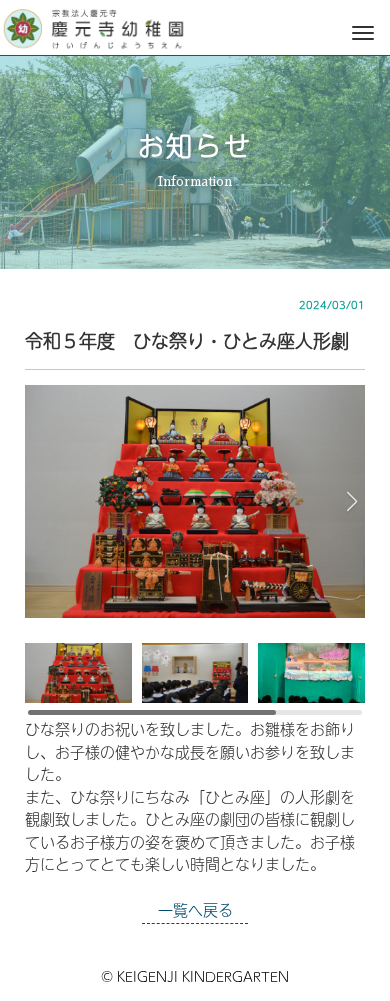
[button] (351, 502)
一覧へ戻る (195, 909)
